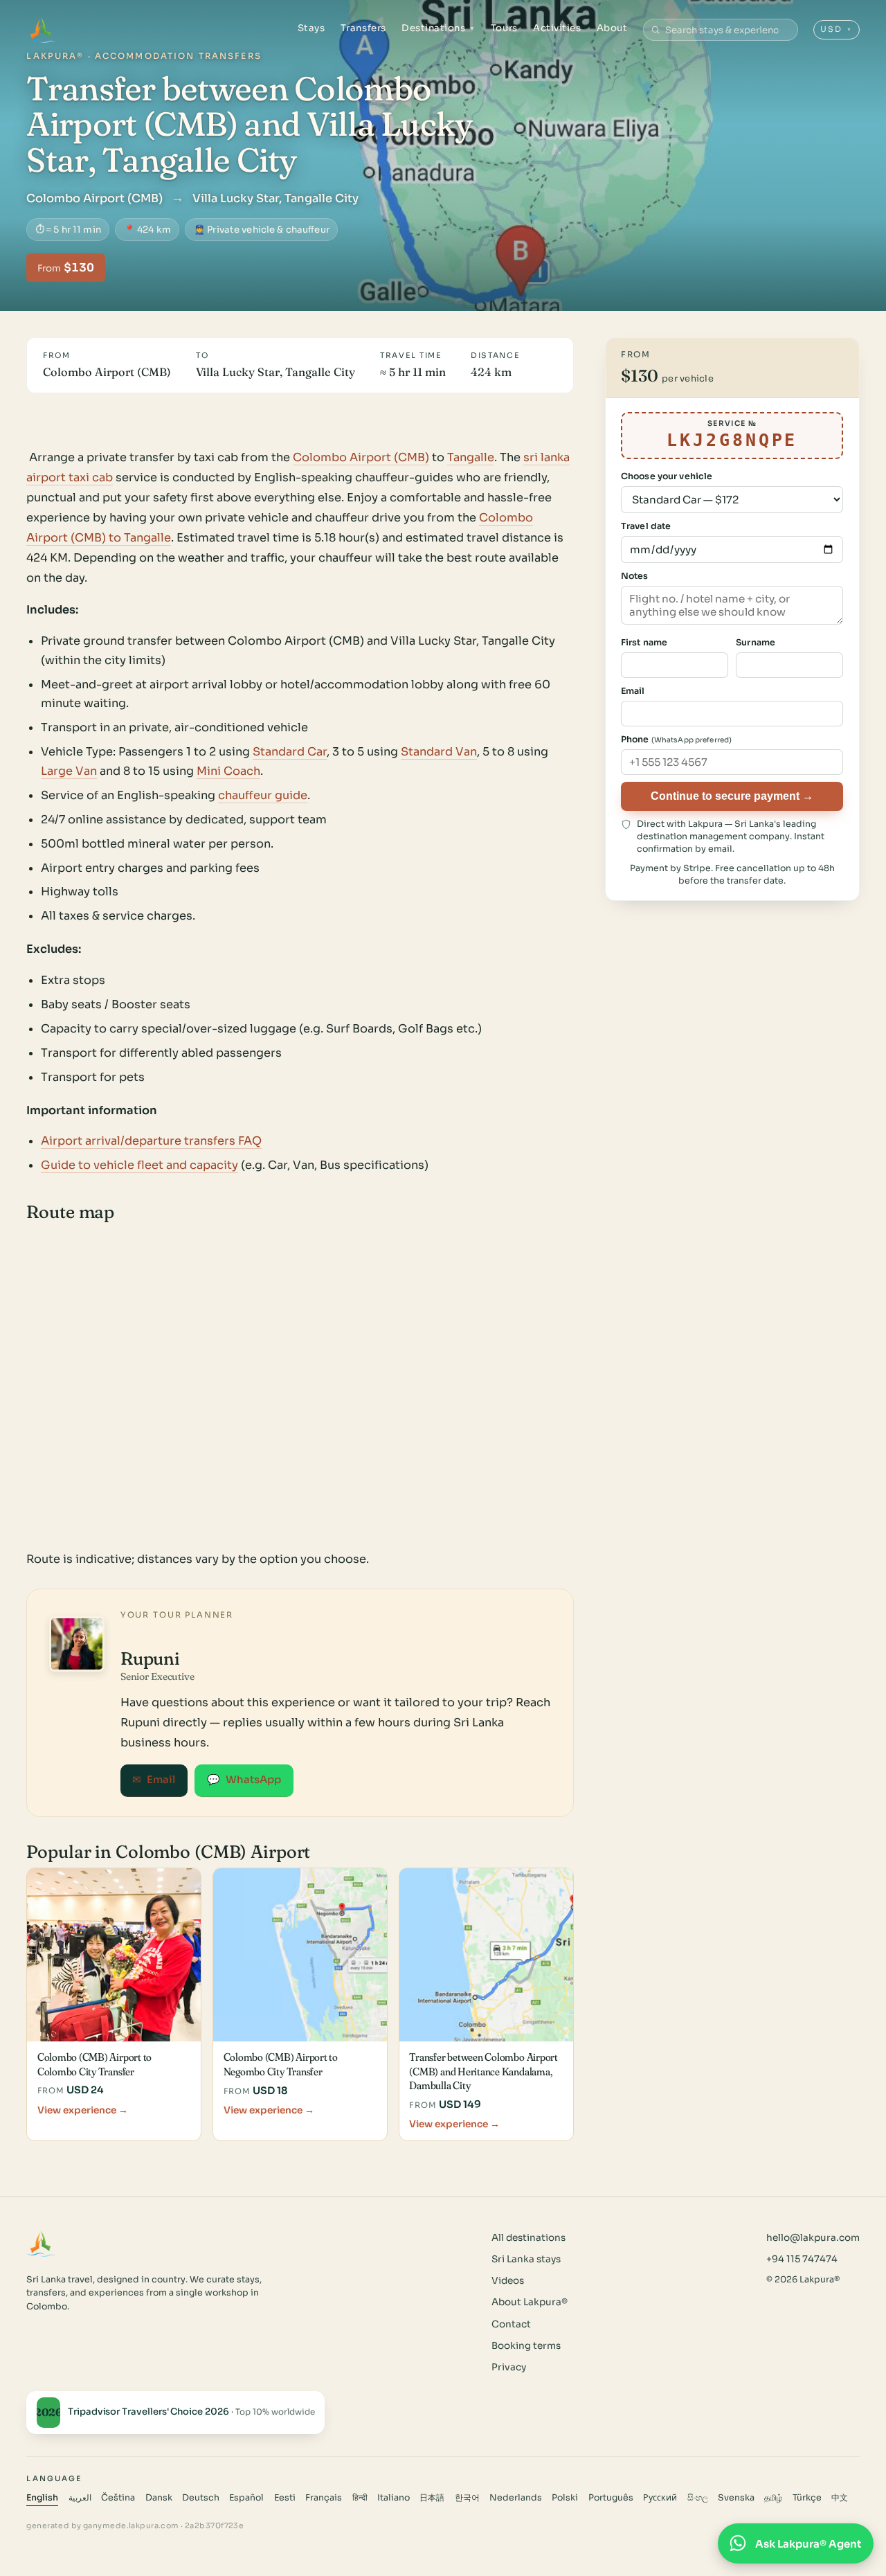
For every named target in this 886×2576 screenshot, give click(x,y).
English (42, 2498)
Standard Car (290, 752)
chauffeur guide (263, 795)
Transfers (363, 28)
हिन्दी (360, 2498)
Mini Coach (228, 771)
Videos (508, 2281)
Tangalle (471, 457)
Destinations (439, 28)
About (612, 28)
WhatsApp (244, 1780)
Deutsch (201, 2498)
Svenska (736, 2498)
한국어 (467, 2498)
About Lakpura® (530, 2302)
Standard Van (439, 752)
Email (154, 1780)
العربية (80, 2498)
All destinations (528, 2238)
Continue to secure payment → (732, 796)
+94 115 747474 (802, 2259)
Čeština (118, 2498)
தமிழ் (773, 2498)
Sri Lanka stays (526, 2259)
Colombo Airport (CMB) (361, 457)
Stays (311, 28)
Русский (660, 2498)
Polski (565, 2498)
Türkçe (807, 2498)
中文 (840, 2498)
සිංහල (698, 2498)
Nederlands (516, 2498)
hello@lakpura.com (813, 2238)
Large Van (69, 771)
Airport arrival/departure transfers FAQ (151, 1141)
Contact (511, 2324)
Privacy (509, 2367)
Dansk (159, 2498)
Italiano (394, 2498)
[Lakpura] (41, 30)
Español (246, 2498)
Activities (557, 28)
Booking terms (526, 2346)
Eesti (285, 2498)
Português (611, 2498)
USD (837, 29)
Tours (504, 28)
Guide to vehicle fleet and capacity (139, 1165)
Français (324, 2498)
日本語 (432, 2498)
